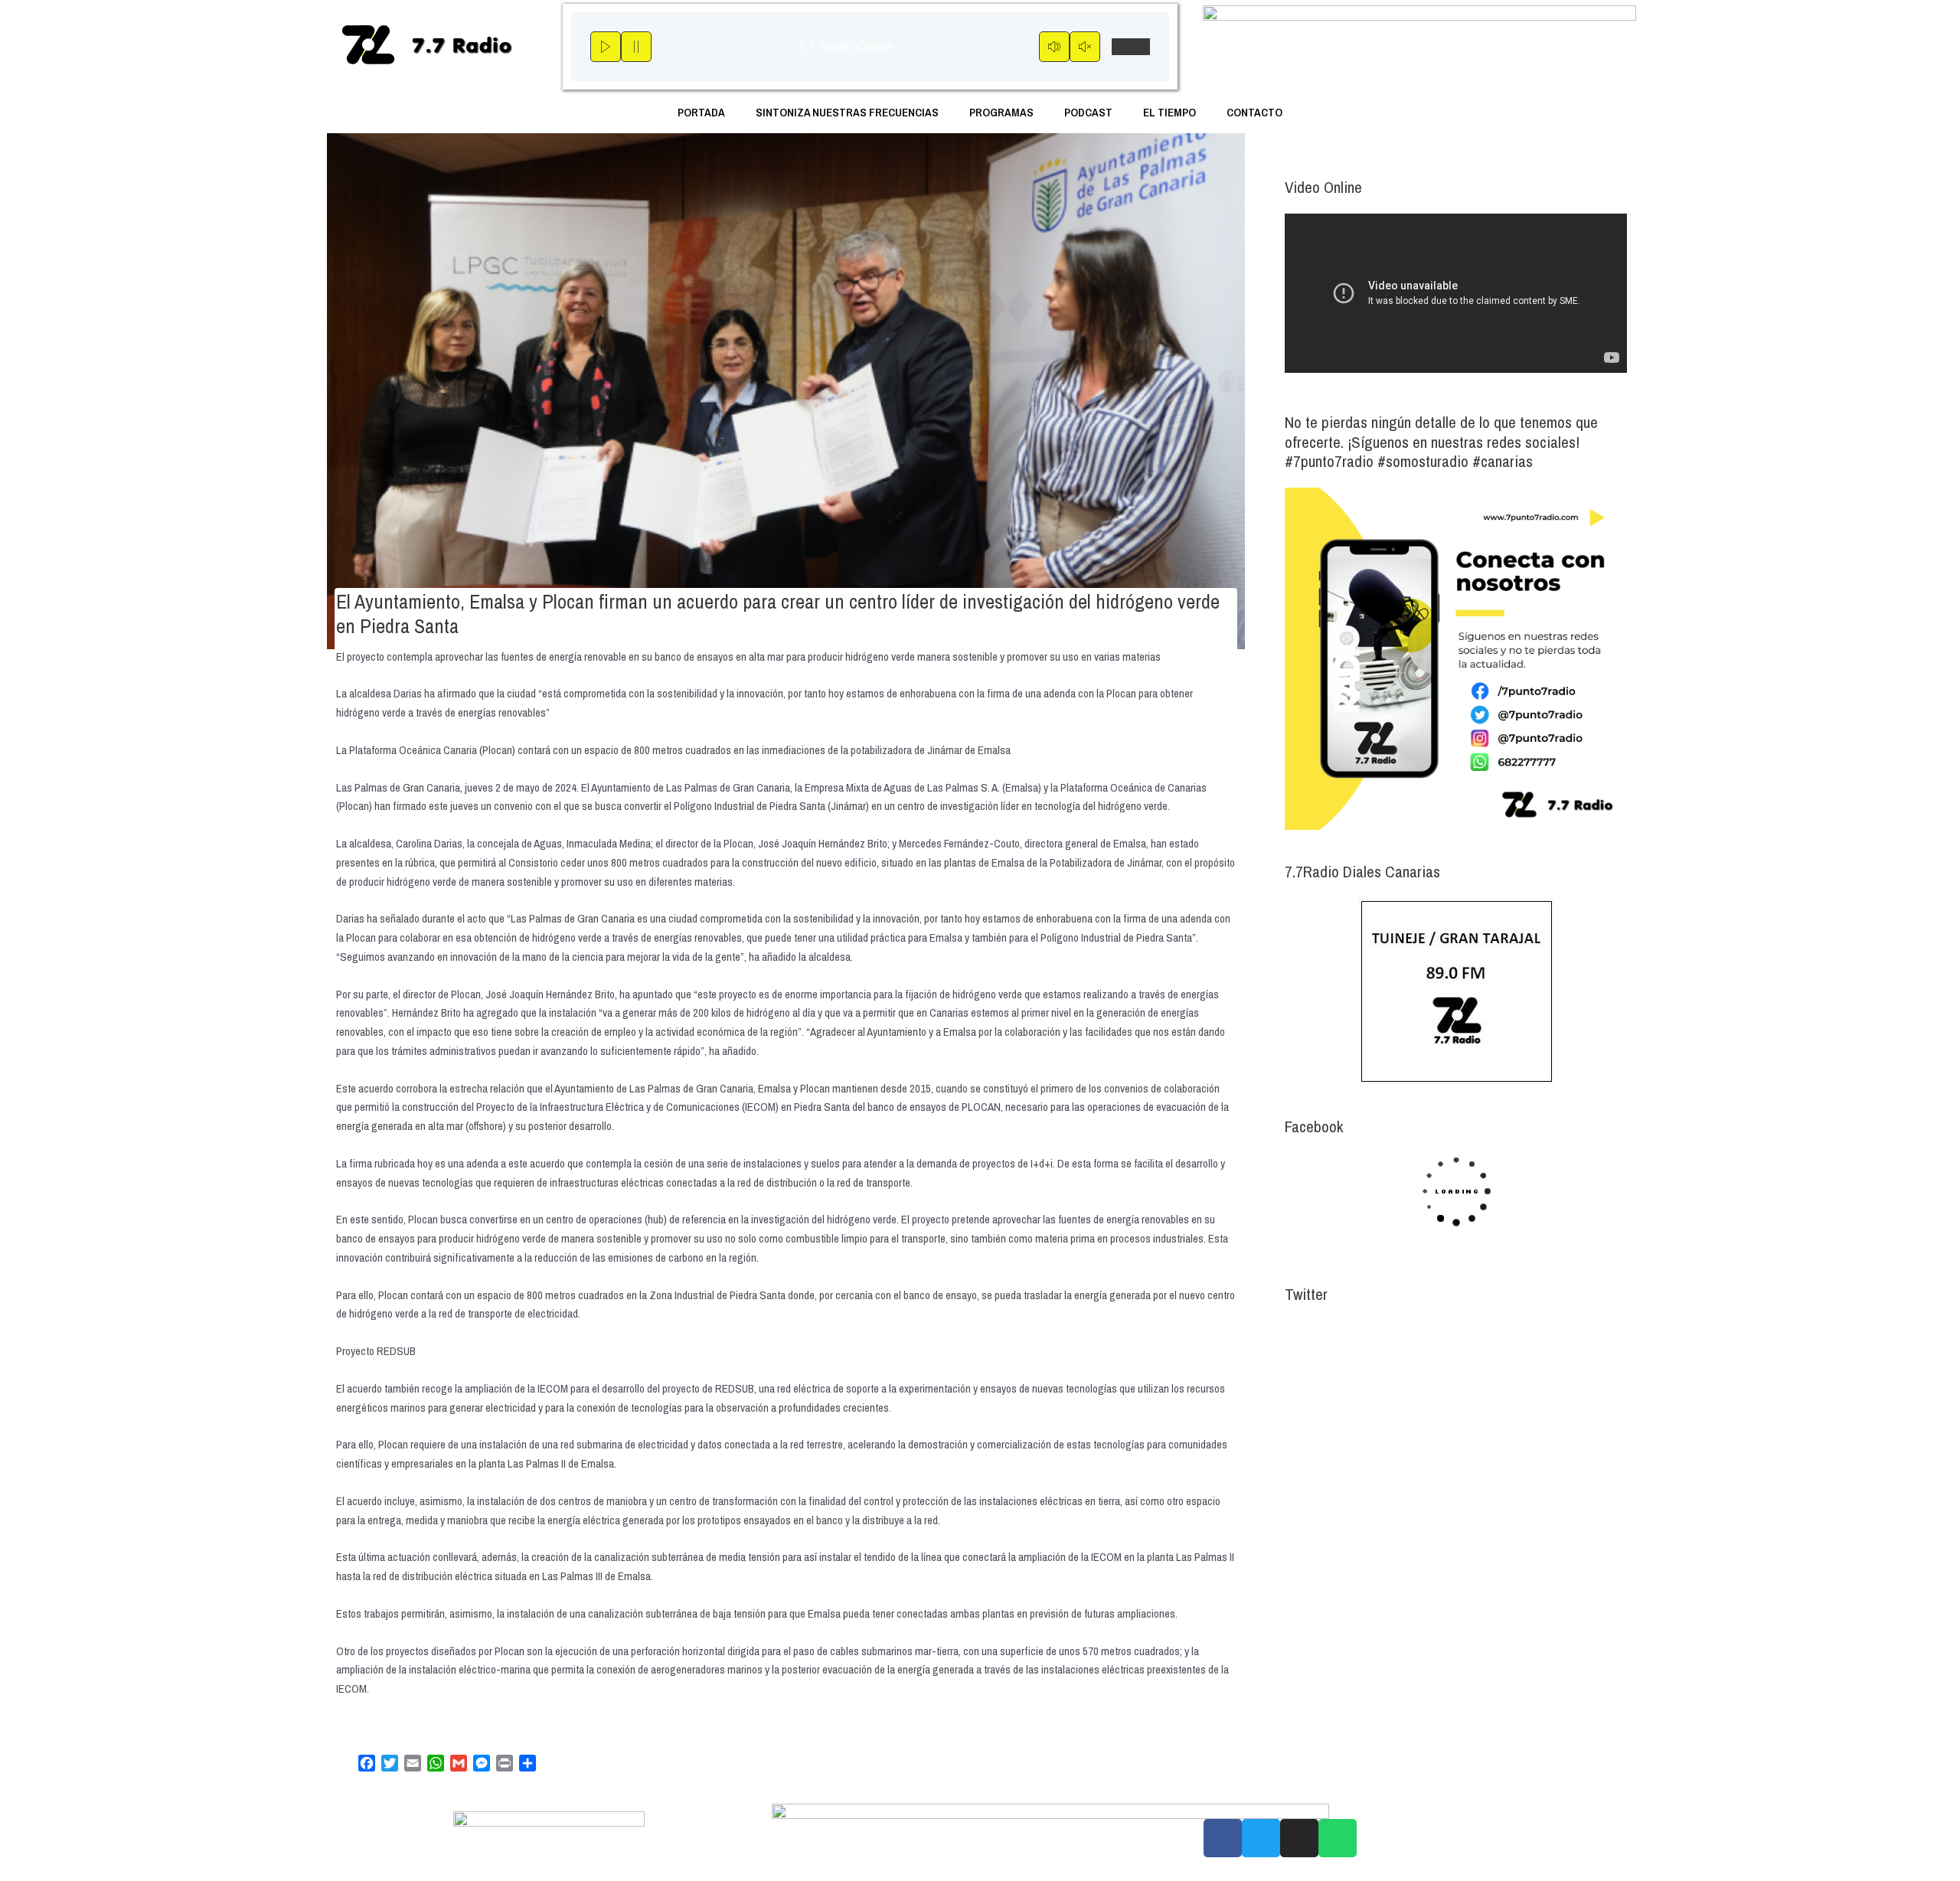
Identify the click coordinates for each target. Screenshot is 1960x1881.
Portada (701, 112)
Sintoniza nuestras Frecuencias (847, 112)
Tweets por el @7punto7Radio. (1351, 1332)
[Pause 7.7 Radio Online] (636, 47)
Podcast (1088, 112)
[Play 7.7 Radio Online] (606, 47)
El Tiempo (1169, 112)
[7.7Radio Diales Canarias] (1456, 991)
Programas (1001, 112)
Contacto (1254, 112)
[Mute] (1054, 47)
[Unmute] (1085, 47)
